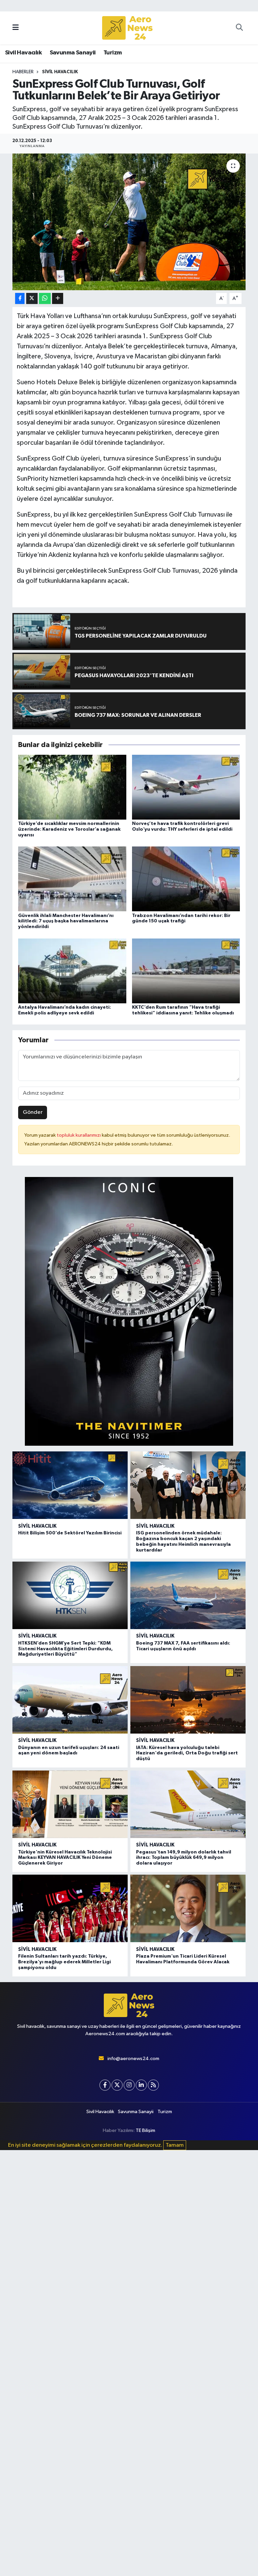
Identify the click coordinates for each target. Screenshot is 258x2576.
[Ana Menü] (16, 28)
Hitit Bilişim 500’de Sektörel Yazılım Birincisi (70, 1533)
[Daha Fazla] (58, 298)
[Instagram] (129, 2085)
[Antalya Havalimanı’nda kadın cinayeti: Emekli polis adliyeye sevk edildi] (72, 971)
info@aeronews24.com (133, 2059)
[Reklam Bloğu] (129, 1311)
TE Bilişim (145, 2130)
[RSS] (153, 2085)
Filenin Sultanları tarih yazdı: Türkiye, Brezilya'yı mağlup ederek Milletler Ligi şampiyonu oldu (64, 1962)
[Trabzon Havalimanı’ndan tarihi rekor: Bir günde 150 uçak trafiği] (186, 879)
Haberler (23, 72)
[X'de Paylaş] (32, 298)
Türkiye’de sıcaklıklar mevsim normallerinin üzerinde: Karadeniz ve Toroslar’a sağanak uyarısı (69, 829)
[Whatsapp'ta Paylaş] (45, 298)
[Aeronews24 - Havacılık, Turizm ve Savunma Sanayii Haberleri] (127, 28)
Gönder (33, 1112)
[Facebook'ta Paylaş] (20, 298)
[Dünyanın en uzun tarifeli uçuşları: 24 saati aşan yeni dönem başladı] (70, 1700)
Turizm (113, 53)
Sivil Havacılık (23, 53)
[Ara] (239, 28)
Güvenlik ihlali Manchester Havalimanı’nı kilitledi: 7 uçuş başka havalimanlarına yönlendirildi (66, 921)
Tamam (175, 2145)
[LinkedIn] (141, 2085)
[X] (117, 2085)
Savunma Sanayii (73, 53)
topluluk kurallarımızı (79, 1135)
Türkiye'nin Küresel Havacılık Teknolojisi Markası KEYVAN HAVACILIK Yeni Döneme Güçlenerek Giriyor (65, 1858)
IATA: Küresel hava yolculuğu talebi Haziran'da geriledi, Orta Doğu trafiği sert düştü (187, 1753)
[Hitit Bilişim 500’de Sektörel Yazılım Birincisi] (70, 1485)
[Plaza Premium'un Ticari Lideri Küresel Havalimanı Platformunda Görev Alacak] (188, 1908)
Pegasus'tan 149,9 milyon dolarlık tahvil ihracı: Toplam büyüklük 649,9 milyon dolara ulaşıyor (184, 1858)
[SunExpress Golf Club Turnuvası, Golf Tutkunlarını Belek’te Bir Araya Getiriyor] (129, 222)
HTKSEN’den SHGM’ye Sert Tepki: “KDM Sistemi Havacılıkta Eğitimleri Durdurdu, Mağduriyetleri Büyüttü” (66, 1649)
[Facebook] (105, 2085)
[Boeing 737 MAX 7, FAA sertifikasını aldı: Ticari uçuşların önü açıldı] (188, 1595)
